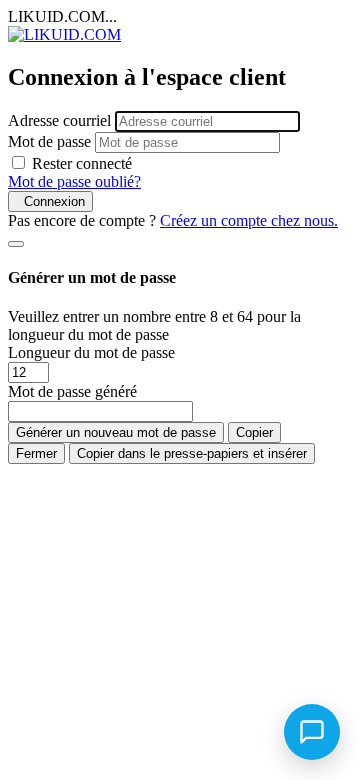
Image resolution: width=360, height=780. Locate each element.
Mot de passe (49, 141)
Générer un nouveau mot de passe (116, 432)
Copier (254, 432)
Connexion (50, 201)
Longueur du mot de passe (91, 352)
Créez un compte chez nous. (249, 220)
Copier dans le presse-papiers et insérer (192, 453)
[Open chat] (312, 732)
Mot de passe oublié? (74, 181)
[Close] (16, 244)
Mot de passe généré (72, 391)
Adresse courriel (59, 120)
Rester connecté (82, 163)
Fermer (36, 453)
